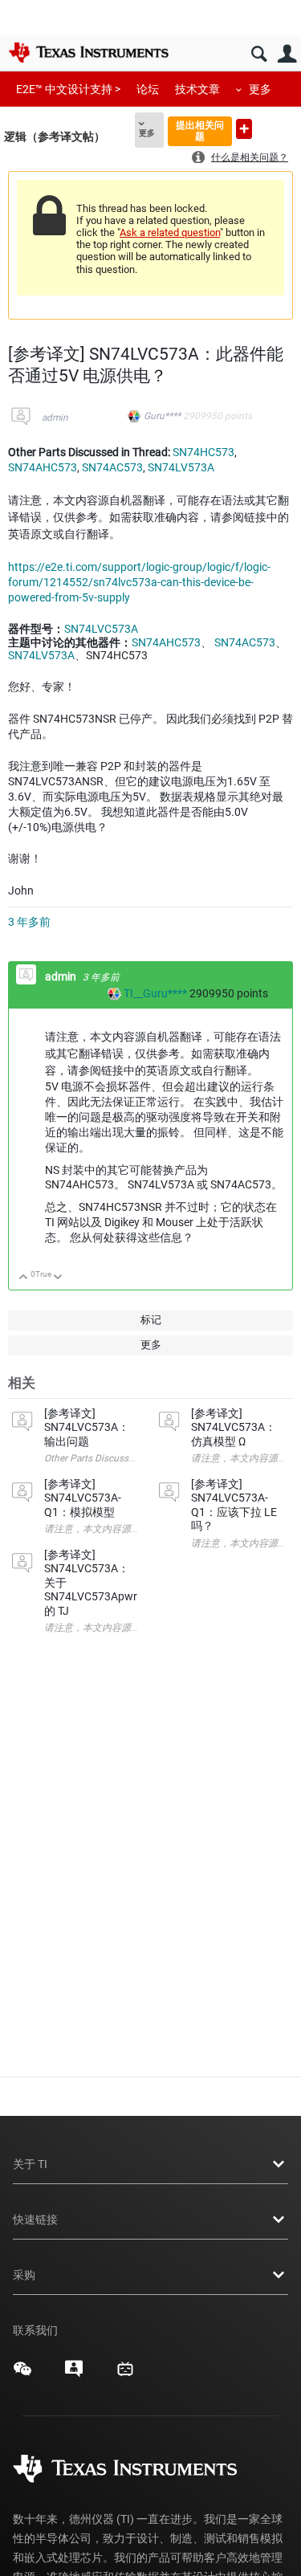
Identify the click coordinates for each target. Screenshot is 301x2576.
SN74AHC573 (43, 467)
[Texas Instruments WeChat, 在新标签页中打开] (22, 2374)
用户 (287, 54)
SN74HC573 (203, 452)
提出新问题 (244, 129)
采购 (24, 2275)
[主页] (88, 52)
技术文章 (197, 89)
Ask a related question (170, 232)
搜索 (259, 54)
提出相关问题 (200, 130)
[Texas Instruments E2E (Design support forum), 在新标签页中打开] (74, 2374)
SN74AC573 (112, 467)
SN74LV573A (181, 467)
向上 (24, 1278)
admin (55, 418)
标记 (151, 1320)
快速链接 (35, 2219)
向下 (58, 1278)
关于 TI (30, 2164)
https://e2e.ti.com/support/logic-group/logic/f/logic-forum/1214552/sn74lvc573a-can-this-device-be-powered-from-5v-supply (139, 582)
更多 (260, 89)
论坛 (148, 89)
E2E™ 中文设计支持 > (68, 89)
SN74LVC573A (101, 629)
